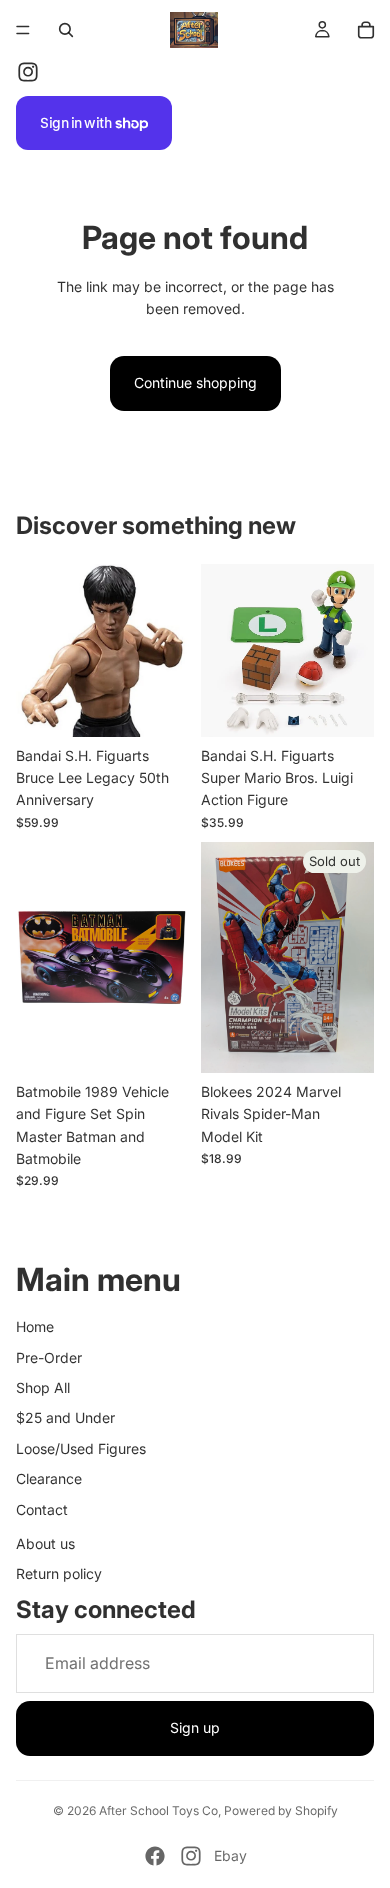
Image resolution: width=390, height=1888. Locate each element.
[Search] (66, 30)
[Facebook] (155, 1856)
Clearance (49, 1478)
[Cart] (366, 30)
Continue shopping (195, 382)
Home (35, 1326)
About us (45, 1543)
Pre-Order (49, 1357)
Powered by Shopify (281, 1810)
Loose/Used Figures (81, 1448)
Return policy (59, 1573)
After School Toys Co (158, 1810)
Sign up (195, 1727)
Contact (42, 1509)
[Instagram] (28, 72)
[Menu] (23, 30)
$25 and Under (65, 1417)
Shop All (43, 1387)
